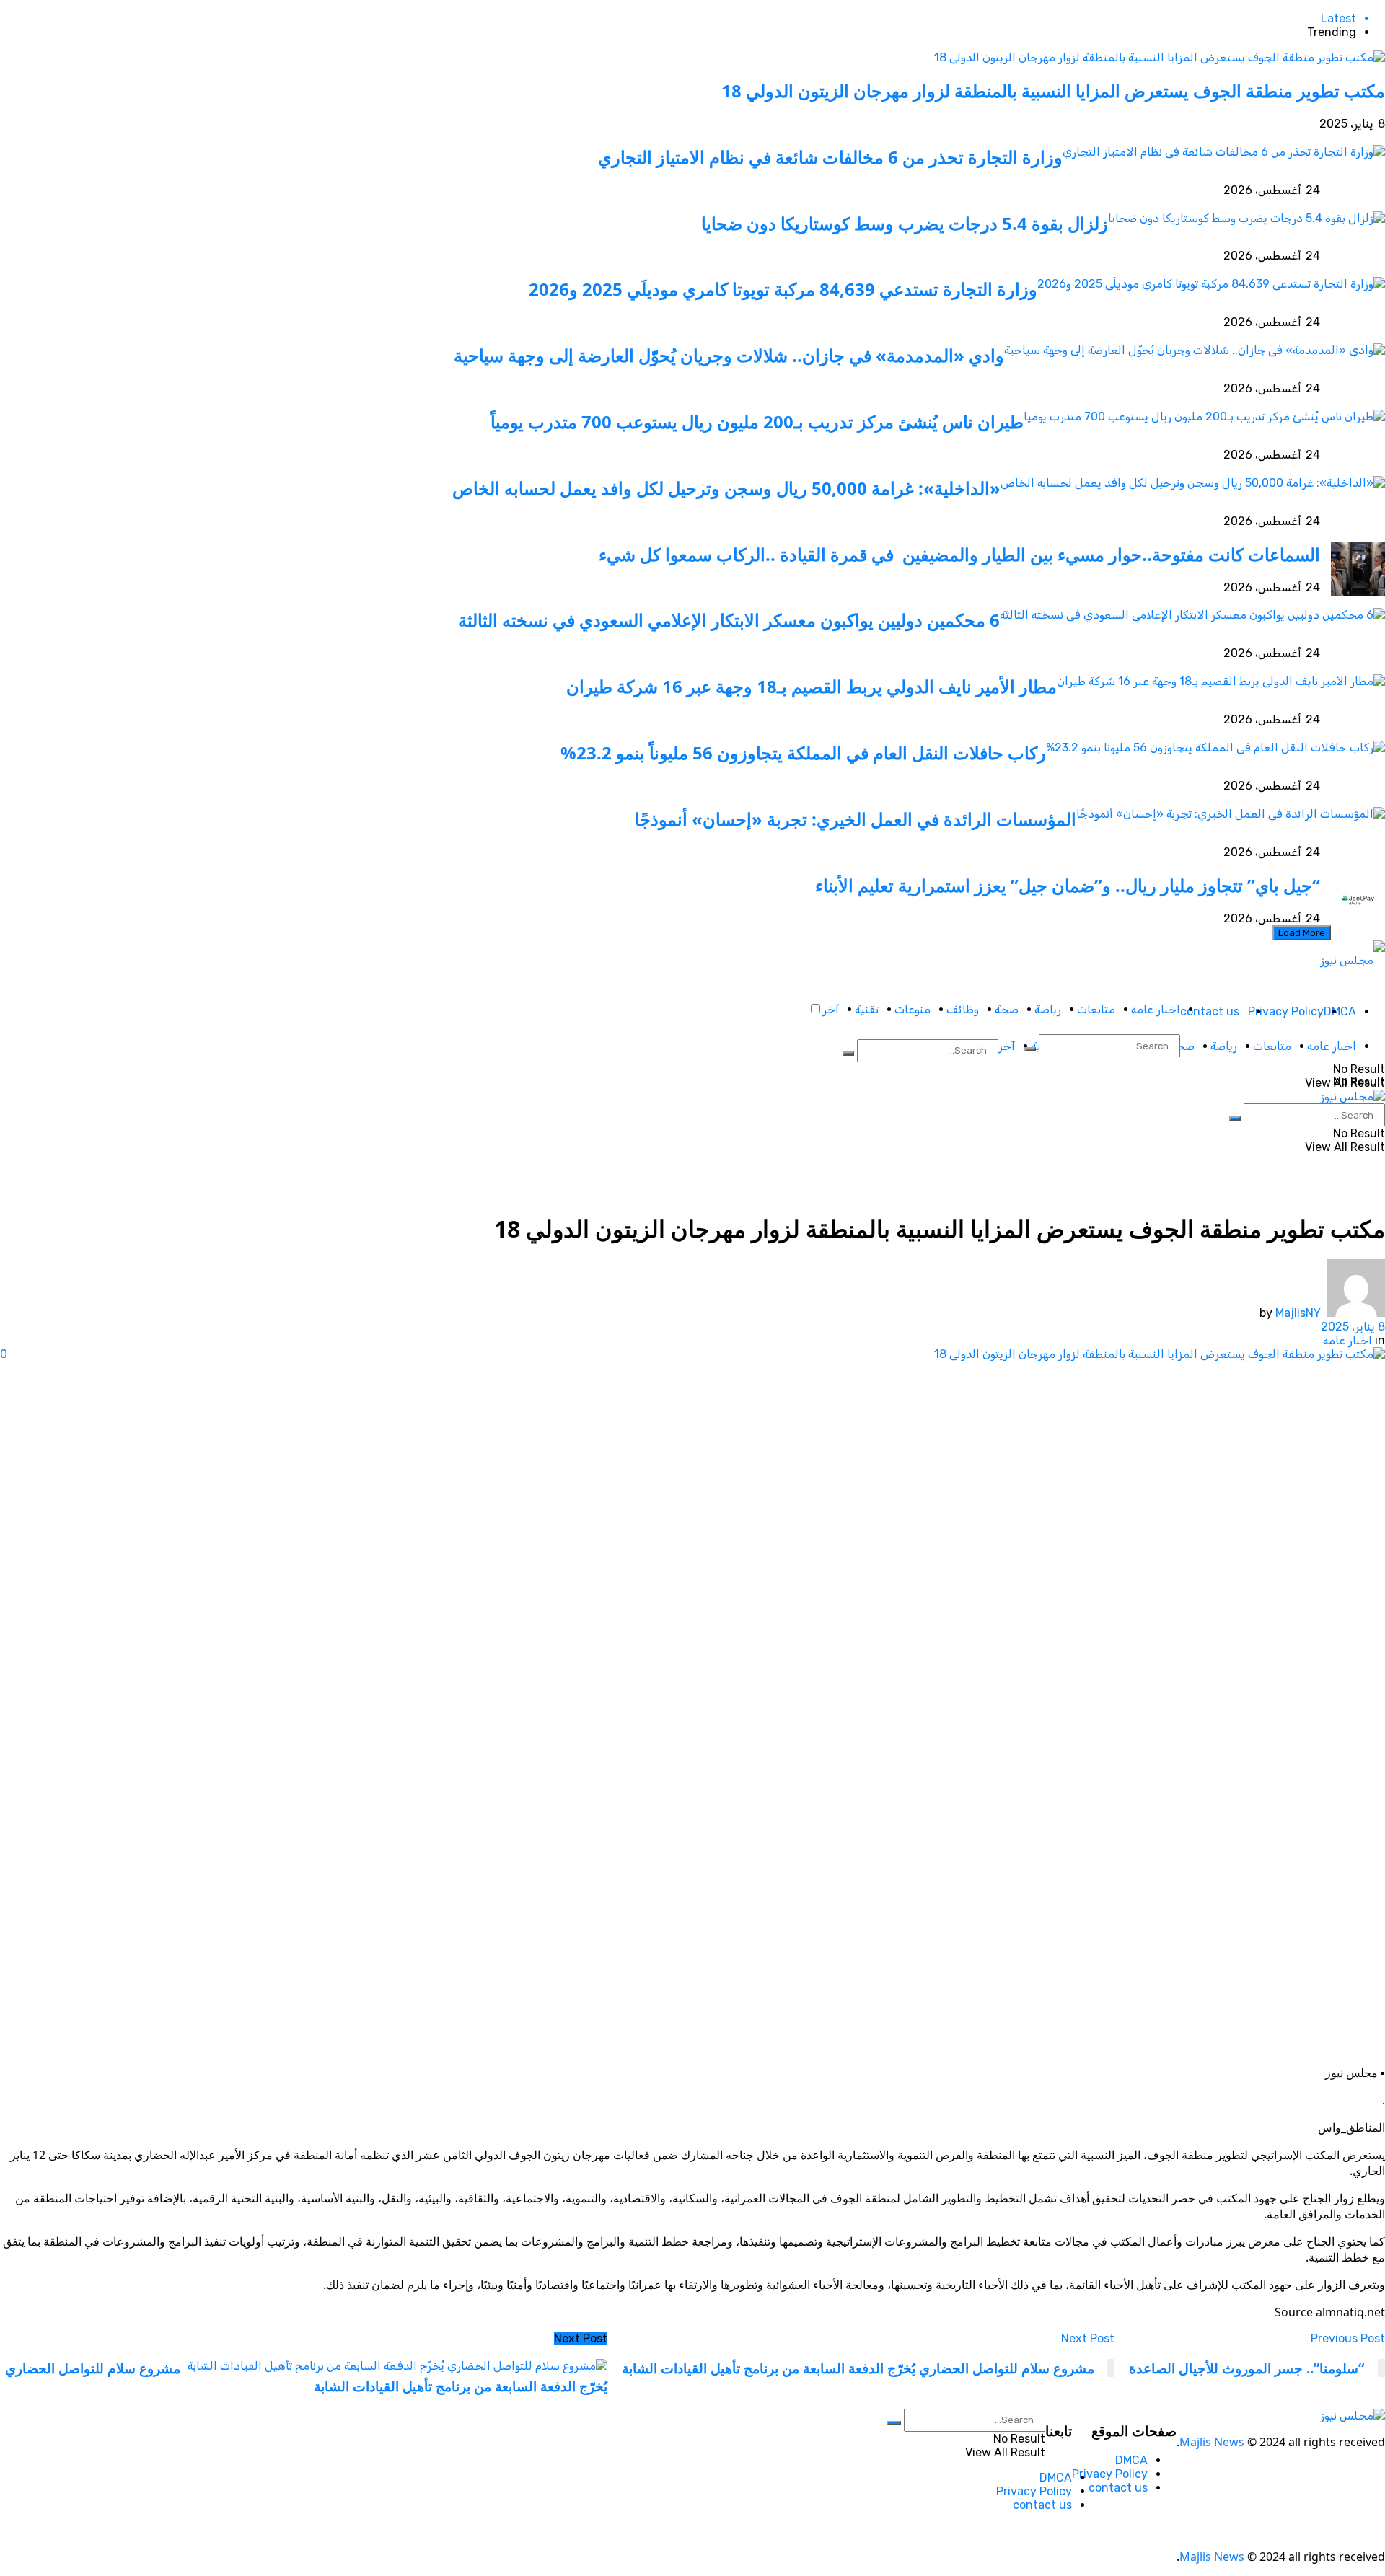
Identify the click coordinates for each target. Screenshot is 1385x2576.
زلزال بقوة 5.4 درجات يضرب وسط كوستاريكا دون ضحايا (905, 223)
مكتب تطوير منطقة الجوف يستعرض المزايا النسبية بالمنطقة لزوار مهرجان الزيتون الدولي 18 (1053, 91)
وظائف (963, 1009)
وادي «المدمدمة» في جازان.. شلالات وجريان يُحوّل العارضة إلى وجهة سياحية (729, 355)
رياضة (1048, 1009)
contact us (1210, 1011)
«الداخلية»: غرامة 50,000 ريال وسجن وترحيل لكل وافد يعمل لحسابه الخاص (726, 488)
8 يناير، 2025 (1353, 1327)
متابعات (1096, 1009)
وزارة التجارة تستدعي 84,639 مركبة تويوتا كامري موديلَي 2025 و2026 (783, 289)
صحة (1007, 1009)
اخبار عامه (1156, 1009)
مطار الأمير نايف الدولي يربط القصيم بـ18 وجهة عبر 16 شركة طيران (812, 686)
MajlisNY (1298, 1313)
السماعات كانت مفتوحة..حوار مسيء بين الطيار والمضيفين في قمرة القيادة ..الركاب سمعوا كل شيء (957, 554)
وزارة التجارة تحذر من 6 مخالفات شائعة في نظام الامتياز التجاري (830, 157)
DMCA (1340, 1011)
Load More (1302, 933)
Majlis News (1212, 2442)
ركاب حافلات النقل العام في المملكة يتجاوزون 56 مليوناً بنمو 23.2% (803, 753)
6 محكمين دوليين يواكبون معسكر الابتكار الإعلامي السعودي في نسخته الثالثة (729, 620)
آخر (831, 1009)
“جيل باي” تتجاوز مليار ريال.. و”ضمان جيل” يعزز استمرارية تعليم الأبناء (1068, 885)
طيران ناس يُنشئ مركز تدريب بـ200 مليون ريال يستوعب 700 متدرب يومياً (757, 422)
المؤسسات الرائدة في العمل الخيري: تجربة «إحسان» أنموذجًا (856, 819)
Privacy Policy (1286, 1011)
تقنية (867, 1009)
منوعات (913, 1009)
